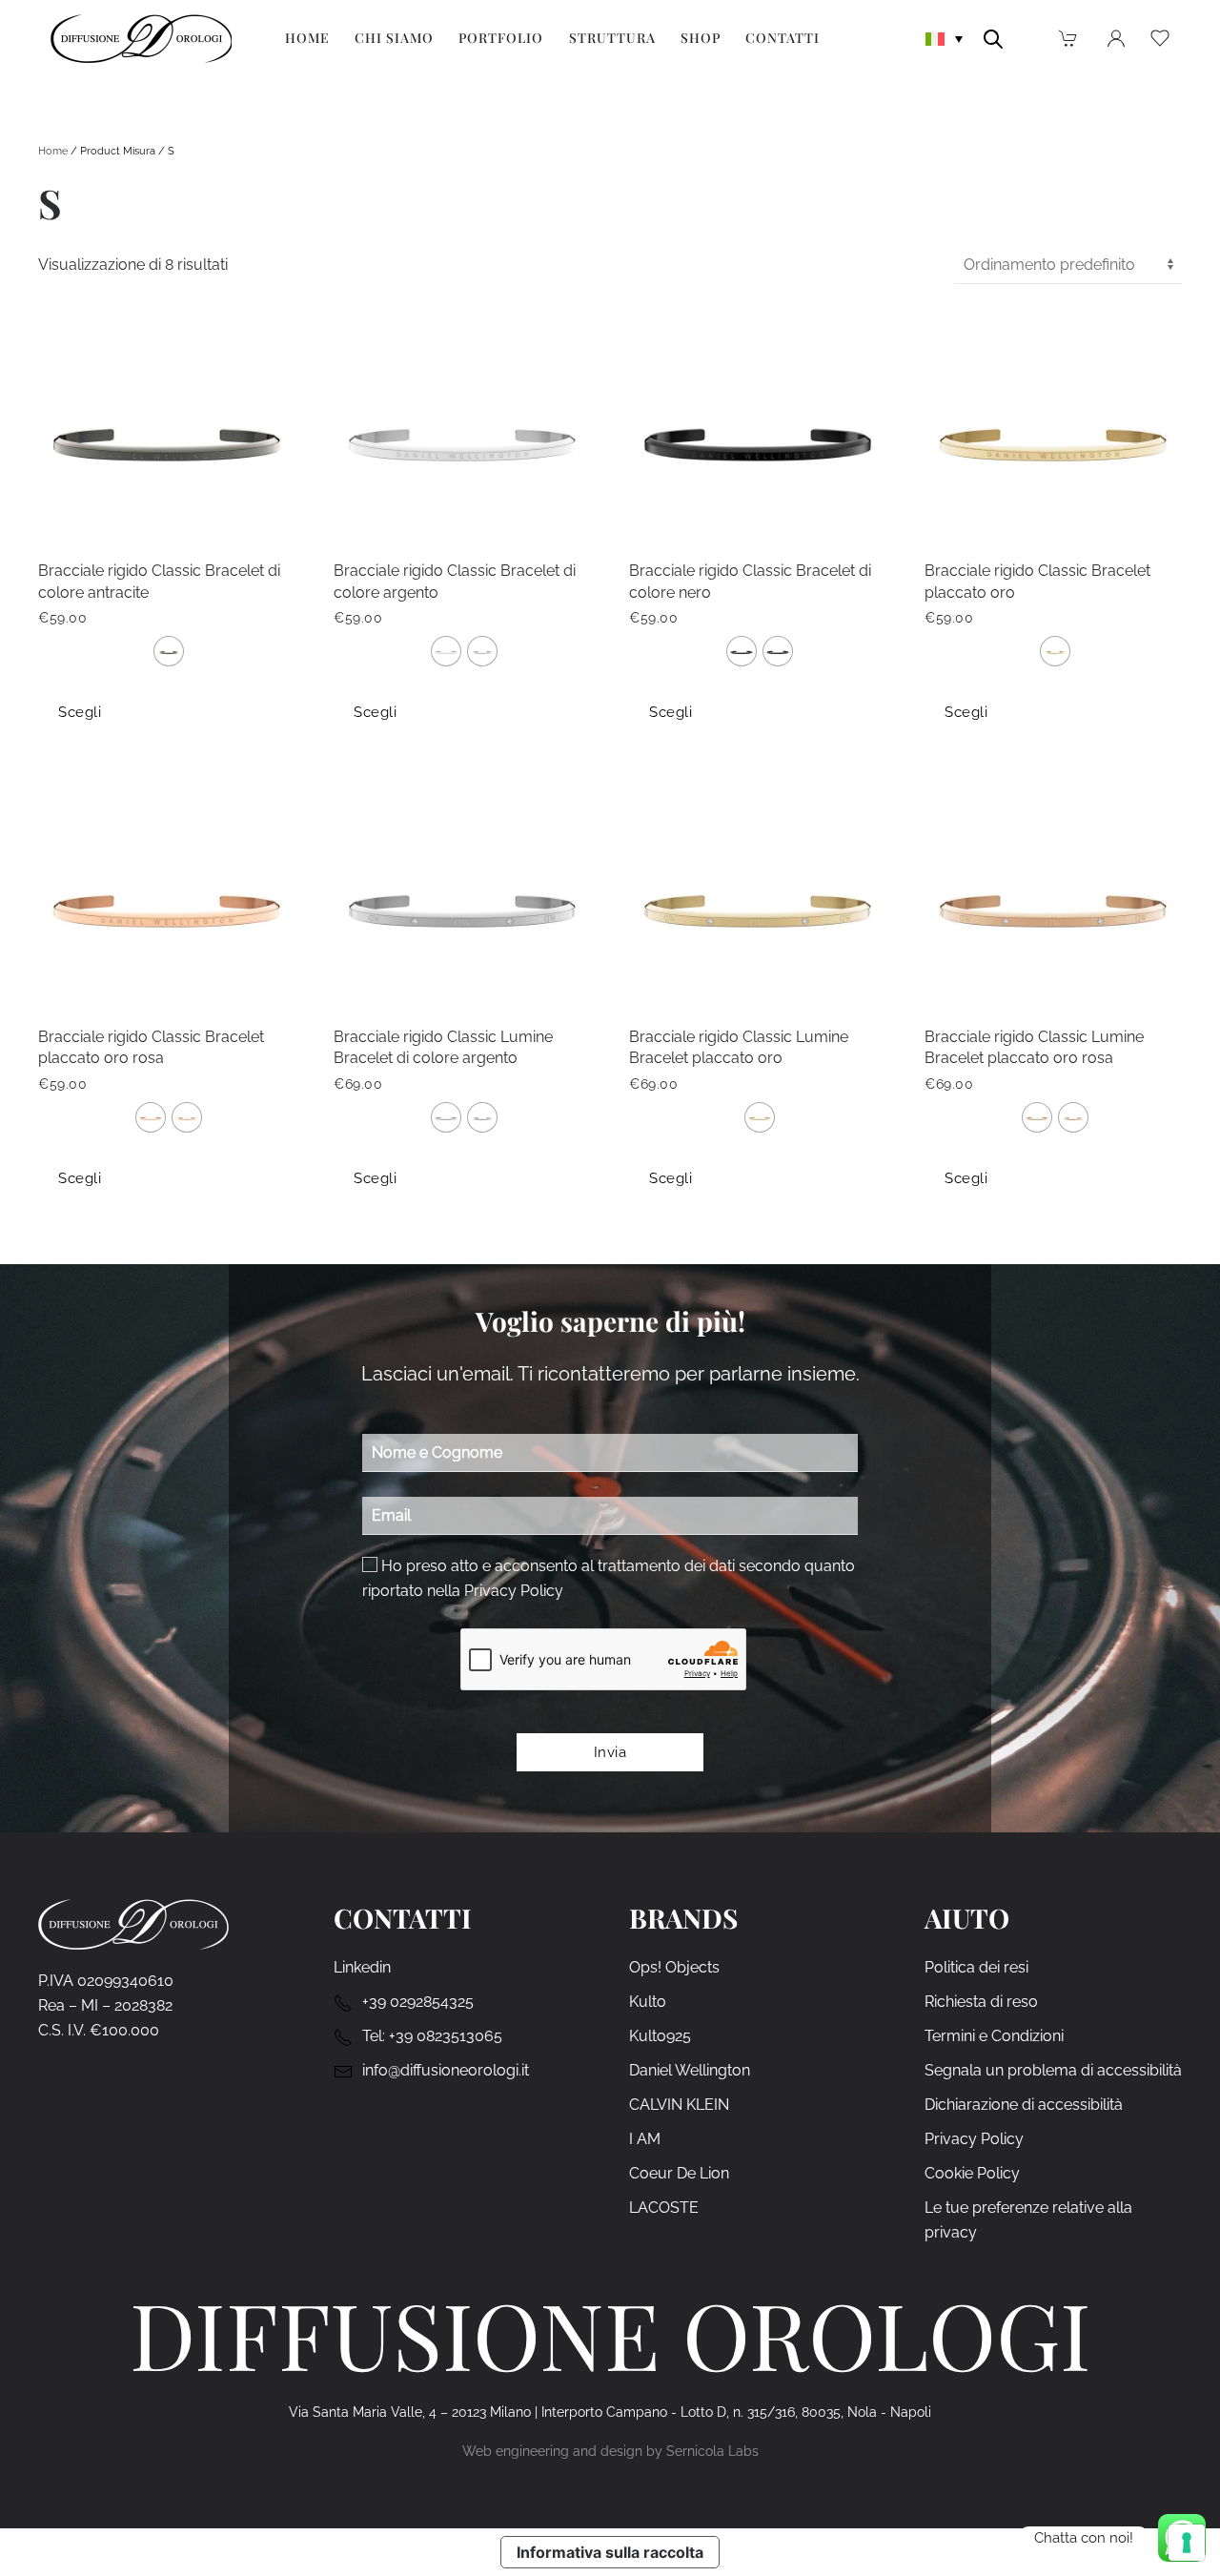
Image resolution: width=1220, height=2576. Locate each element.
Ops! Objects (674, 1967)
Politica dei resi (976, 1967)
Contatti (783, 38)
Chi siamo (394, 38)
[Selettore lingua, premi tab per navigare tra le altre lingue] (945, 38)
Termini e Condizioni (994, 2036)
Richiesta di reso (981, 2002)
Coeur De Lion (679, 2173)
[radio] (169, 651)
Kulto (648, 2002)
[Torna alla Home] (141, 38)
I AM (645, 2139)
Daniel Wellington (690, 2070)
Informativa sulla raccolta (610, 2552)
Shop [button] (701, 38)
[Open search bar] (993, 38)
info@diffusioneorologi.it (446, 2070)
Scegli (80, 712)
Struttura (612, 38)
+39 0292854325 (418, 2002)
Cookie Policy (972, 2173)
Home (307, 38)
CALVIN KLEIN (679, 2105)
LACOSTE (664, 2208)
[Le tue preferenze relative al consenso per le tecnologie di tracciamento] (1187, 2543)
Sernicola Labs (712, 2451)
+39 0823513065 (446, 2036)
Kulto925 (660, 2036)
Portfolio (501, 38)
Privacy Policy (514, 1591)
